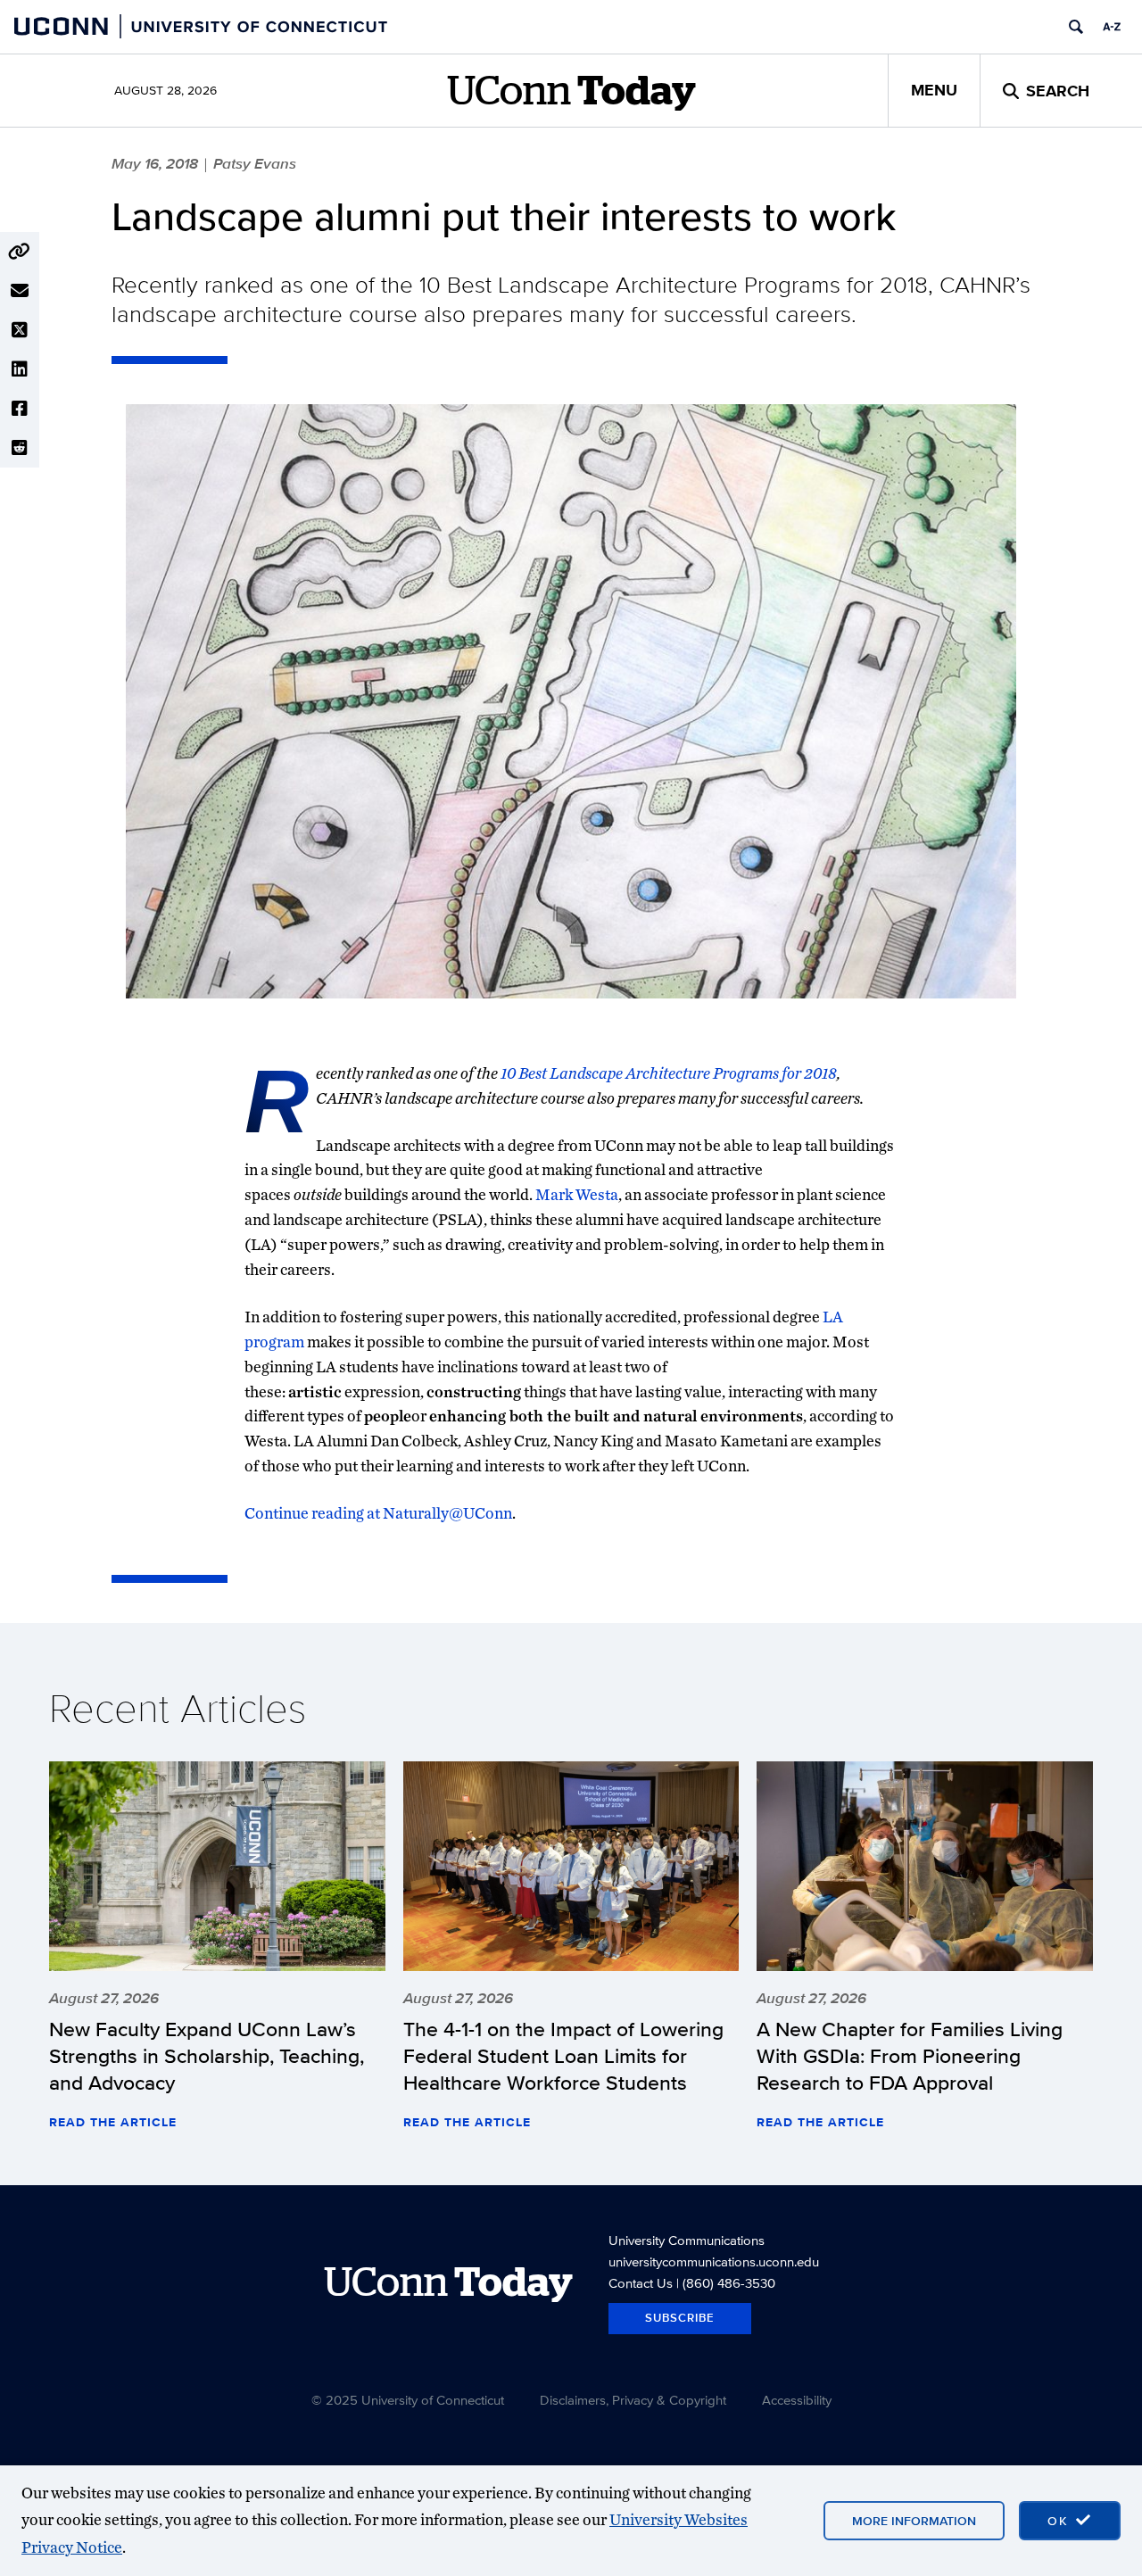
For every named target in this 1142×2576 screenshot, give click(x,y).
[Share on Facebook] (20, 409)
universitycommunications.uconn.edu (714, 2261)
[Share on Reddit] (20, 448)
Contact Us (641, 2283)
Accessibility (797, 2400)
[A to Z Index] (1112, 27)
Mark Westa (577, 1194)
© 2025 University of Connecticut (408, 2400)
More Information (914, 2521)
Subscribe (680, 2318)
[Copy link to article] (20, 252)
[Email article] (20, 291)
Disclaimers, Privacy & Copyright (633, 2400)
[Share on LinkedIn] (20, 369)
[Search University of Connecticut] (1076, 27)
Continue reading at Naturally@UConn (378, 1513)
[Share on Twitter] (20, 330)
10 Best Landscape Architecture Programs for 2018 (669, 1073)
